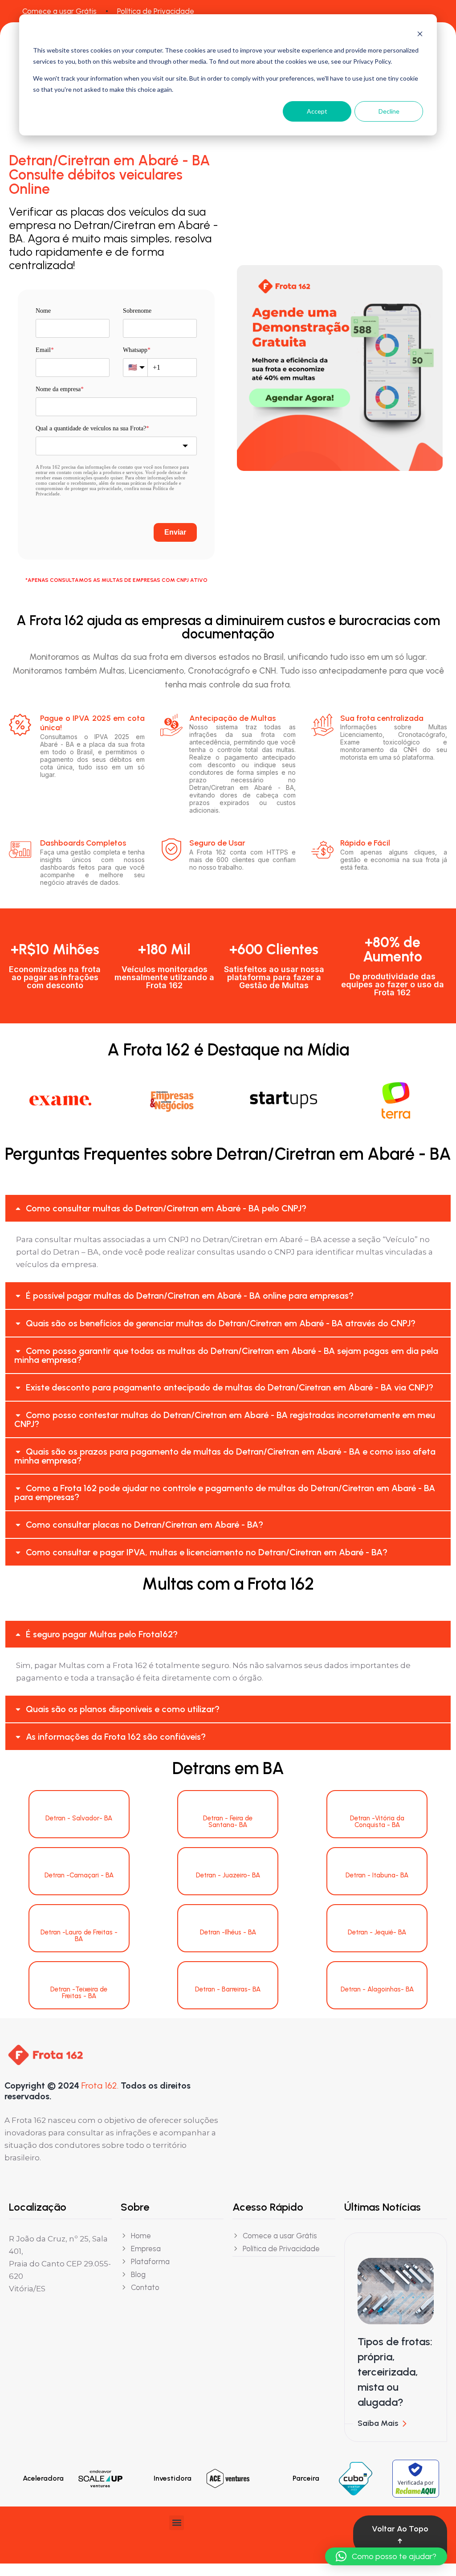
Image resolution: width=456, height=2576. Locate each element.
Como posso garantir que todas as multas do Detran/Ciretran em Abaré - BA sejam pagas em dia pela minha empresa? (226, 1355)
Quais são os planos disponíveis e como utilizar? (123, 1709)
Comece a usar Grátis (59, 11)
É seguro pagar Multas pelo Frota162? (102, 1634)
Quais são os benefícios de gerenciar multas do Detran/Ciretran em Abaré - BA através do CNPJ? (221, 1323)
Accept (317, 111)
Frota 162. (100, 2085)
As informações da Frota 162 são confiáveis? (116, 1737)
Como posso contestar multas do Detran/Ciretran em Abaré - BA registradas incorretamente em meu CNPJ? (225, 1419)
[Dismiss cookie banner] (420, 34)
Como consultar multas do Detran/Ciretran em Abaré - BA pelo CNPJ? (166, 1208)
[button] (228, 1208)
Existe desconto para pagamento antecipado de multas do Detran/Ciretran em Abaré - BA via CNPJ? (230, 1387)
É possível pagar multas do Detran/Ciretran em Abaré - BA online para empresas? (190, 1296)
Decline (389, 111)
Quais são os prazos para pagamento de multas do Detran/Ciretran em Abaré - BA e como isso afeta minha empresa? (225, 1456)
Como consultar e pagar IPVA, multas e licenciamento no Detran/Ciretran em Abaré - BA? (207, 1552)
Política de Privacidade (156, 11)
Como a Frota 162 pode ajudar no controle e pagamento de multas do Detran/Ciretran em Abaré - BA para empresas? (225, 1492)
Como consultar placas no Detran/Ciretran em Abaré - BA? (145, 1525)
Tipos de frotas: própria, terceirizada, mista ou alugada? (395, 2372)
